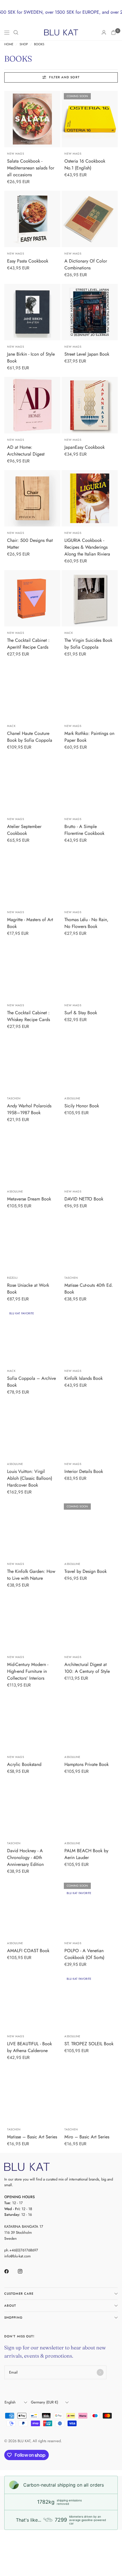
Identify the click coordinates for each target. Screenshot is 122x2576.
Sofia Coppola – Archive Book (31, 1382)
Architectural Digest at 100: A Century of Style (87, 1668)
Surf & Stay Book (81, 1013)
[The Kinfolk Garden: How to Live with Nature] (32, 1529)
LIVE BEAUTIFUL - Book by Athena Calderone (30, 2047)
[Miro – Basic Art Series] (90, 2095)
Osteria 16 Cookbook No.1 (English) (85, 164)
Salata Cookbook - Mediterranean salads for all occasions (31, 168)
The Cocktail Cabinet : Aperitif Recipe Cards (28, 644)
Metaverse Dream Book (29, 1199)
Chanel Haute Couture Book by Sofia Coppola (30, 737)
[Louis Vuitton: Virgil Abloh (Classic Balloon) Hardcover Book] (32, 1429)
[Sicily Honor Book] (90, 1064)
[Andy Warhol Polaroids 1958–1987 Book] (32, 1064)
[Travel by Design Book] (90, 1529)
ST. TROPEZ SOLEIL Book (89, 2044)
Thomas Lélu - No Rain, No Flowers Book (86, 923)
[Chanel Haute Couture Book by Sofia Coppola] (32, 691)
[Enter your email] (100, 2372)
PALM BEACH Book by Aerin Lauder (86, 1854)
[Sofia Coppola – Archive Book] (32, 1336)
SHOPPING (13, 2317)
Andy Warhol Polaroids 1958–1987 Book (29, 1109)
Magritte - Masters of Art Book (30, 923)
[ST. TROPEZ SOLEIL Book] (90, 2002)
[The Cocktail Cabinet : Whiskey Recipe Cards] (32, 971)
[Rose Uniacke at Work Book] (32, 1243)
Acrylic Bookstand (24, 1764)
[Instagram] (24, 2271)
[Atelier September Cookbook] (32, 784)
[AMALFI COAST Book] (32, 1909)
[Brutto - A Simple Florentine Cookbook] (90, 784)
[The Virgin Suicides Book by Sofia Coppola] (90, 598)
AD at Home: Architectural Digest (26, 451)
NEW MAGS (15, 154)
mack (11, 1371)
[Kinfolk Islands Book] (90, 1336)
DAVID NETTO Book (84, 1199)
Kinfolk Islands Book (84, 1378)
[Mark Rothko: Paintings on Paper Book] (90, 691)
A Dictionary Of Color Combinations (86, 264)
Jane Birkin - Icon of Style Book (31, 357)
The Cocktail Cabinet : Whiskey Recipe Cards (29, 1016)
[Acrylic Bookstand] (32, 1722)
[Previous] (9, 119)
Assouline (72, 1098)
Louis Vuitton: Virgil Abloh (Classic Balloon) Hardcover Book (30, 1478)
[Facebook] (10, 2271)
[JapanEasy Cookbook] (90, 405)
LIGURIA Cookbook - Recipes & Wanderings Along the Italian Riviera (87, 547)
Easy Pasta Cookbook (28, 261)
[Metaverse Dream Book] (32, 1157)
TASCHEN (14, 1098)
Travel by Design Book (86, 1571)
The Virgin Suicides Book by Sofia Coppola (88, 644)
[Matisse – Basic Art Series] (32, 2095)
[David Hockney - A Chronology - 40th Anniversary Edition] (32, 1809)
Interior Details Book (84, 1471)
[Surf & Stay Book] (90, 971)
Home (9, 44)
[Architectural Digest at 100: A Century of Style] (90, 1622)
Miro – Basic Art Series (87, 2137)
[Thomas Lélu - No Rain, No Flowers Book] (90, 878)
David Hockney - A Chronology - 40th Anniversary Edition (25, 1857)
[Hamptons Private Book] (90, 1722)
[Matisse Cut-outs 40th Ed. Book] (90, 1243)
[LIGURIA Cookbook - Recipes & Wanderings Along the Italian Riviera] (90, 498)
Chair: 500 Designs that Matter (30, 544)
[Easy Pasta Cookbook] (32, 219)
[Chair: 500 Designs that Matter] (32, 498)
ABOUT (10, 2306)
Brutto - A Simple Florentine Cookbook (84, 830)
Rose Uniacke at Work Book (28, 1289)
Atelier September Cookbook (24, 830)
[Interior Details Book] (90, 1429)
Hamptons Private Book (87, 1764)
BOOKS (39, 44)
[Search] (16, 32)
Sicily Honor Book (82, 1106)
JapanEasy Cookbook (85, 447)
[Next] (56, 119)
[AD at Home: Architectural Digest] (32, 405)
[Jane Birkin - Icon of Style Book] (32, 312)
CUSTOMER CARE (19, 2294)
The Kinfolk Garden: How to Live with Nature (31, 1575)
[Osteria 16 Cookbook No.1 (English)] (90, 119)
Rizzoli (12, 1278)
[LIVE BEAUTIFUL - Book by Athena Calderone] (32, 2002)
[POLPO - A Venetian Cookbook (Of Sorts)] (90, 1909)
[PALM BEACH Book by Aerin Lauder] (90, 1809)
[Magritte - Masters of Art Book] (32, 878)
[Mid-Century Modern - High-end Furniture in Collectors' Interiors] (32, 1622)
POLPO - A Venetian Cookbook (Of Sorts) (84, 1954)
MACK (69, 633)
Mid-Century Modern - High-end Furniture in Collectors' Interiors (28, 1671)
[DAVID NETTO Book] (90, 1157)
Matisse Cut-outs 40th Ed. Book (89, 1289)
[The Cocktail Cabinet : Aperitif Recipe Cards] (32, 598)
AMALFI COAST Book (28, 1951)
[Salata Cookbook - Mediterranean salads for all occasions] (32, 119)
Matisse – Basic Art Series (32, 2137)
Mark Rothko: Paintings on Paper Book (89, 737)
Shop (24, 44)
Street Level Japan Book (87, 354)
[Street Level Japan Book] (90, 312)
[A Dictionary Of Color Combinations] (90, 219)
